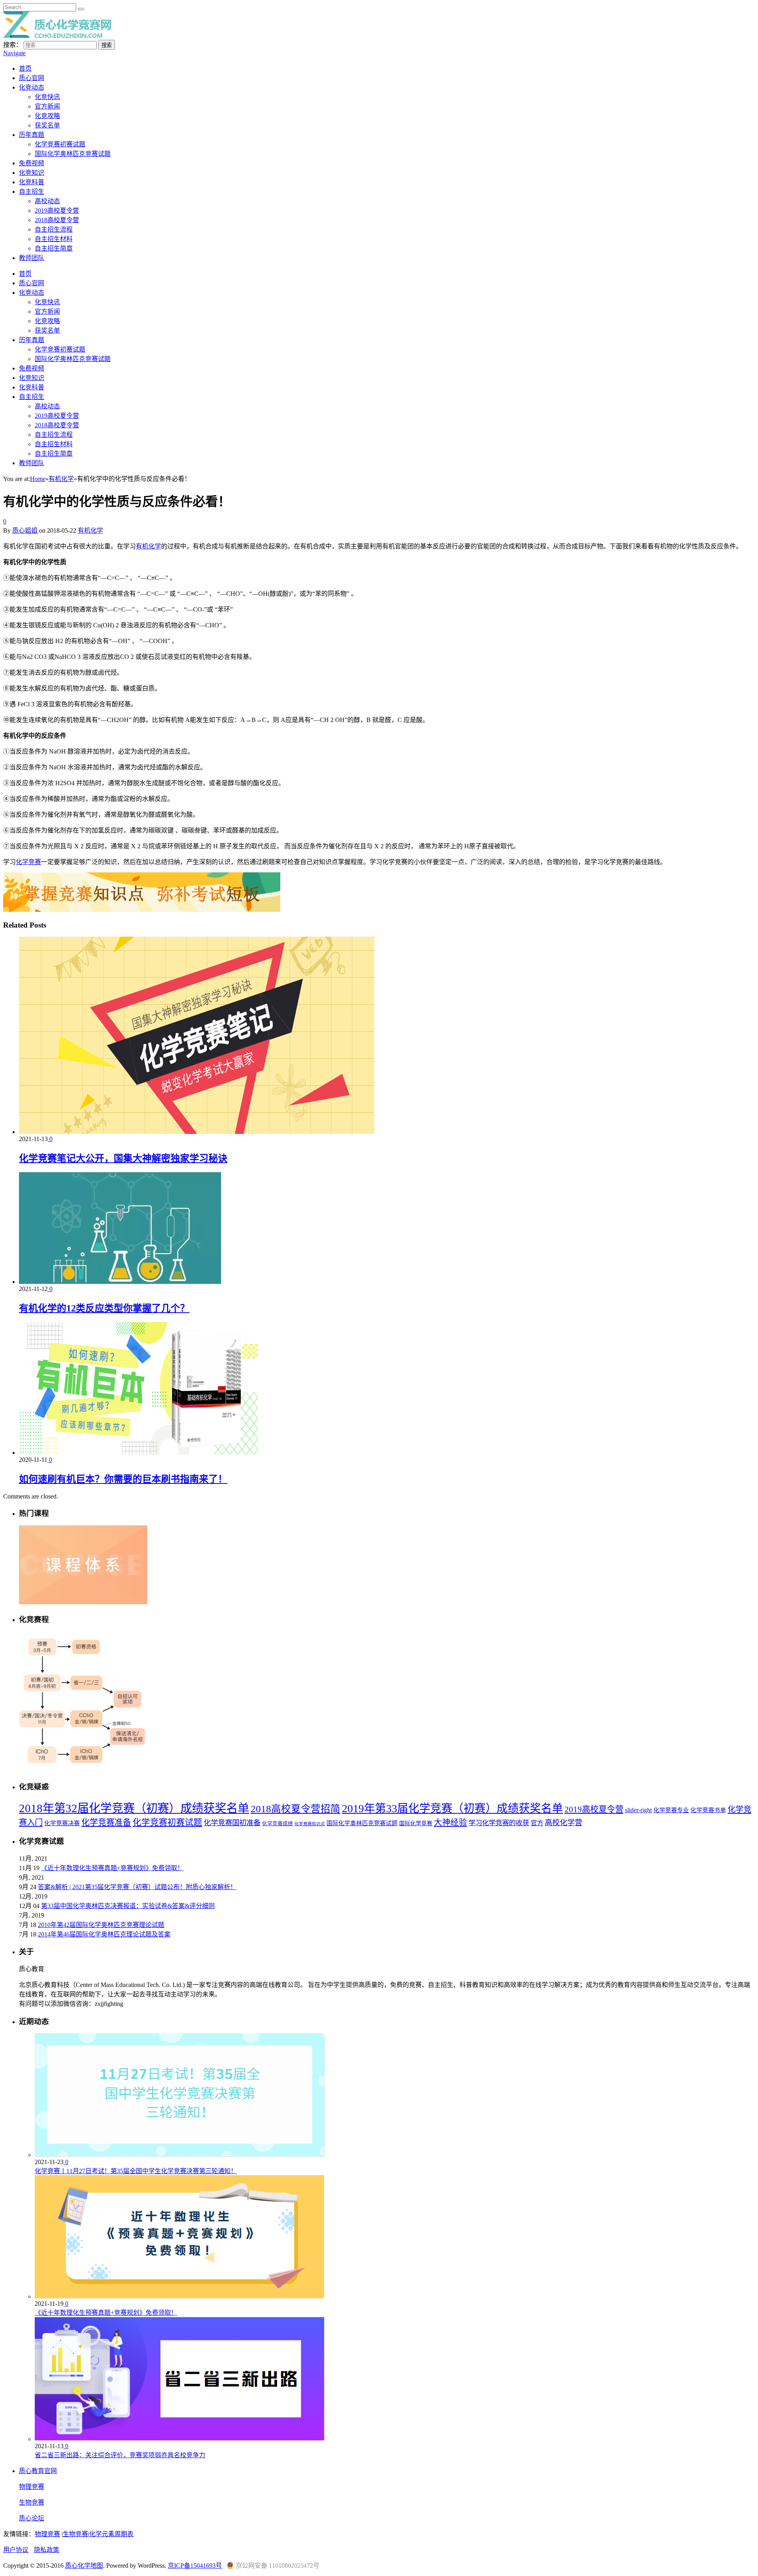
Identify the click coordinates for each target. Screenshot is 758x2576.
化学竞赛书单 (708, 1810)
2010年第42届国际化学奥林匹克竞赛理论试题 (101, 1925)
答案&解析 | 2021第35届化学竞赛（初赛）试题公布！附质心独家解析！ (137, 1887)
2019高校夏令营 (57, 210)
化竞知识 (32, 173)
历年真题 (32, 135)
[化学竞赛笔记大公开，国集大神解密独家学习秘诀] (197, 1132)
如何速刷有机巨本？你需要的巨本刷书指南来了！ (123, 1479)
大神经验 (450, 1822)
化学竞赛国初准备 (232, 1823)
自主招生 (32, 192)
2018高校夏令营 (57, 220)
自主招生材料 (54, 239)
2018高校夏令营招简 (296, 1809)
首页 (25, 68)
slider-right (638, 1810)
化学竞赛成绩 (278, 1824)
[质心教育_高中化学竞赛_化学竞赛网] (57, 36)
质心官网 (32, 78)
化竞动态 (32, 87)
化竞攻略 (47, 116)
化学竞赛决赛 (62, 1823)
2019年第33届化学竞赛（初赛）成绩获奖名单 (452, 1808)
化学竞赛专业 (671, 1810)
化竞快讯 (47, 97)
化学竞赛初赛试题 (60, 144)
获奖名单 (47, 125)
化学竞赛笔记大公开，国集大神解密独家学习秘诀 (123, 1158)
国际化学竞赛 (416, 1823)
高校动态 (47, 201)
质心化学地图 (84, 2566)
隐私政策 (47, 2550)
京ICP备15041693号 (195, 2566)
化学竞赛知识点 (310, 1824)
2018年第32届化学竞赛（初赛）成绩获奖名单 (134, 1808)
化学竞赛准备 (106, 1822)
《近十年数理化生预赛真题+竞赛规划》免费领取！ (112, 1868)
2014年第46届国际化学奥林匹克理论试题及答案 (104, 1934)
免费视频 (32, 163)
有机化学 (90, 530)
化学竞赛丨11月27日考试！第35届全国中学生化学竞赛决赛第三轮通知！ (136, 2171)
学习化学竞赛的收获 (499, 1823)
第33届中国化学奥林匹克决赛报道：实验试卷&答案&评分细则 (128, 1906)
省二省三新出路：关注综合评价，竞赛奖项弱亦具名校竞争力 (120, 2455)
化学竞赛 (28, 862)
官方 (537, 1823)
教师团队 (32, 258)
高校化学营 (564, 1823)
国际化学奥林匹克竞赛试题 (73, 154)
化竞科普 (32, 182)
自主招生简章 (54, 248)
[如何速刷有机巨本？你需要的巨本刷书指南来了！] (138, 1453)
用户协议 (16, 2550)
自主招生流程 (54, 229)
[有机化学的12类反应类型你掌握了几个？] (120, 1282)
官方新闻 (47, 106)
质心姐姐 (25, 530)
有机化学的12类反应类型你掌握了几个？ (104, 1308)
